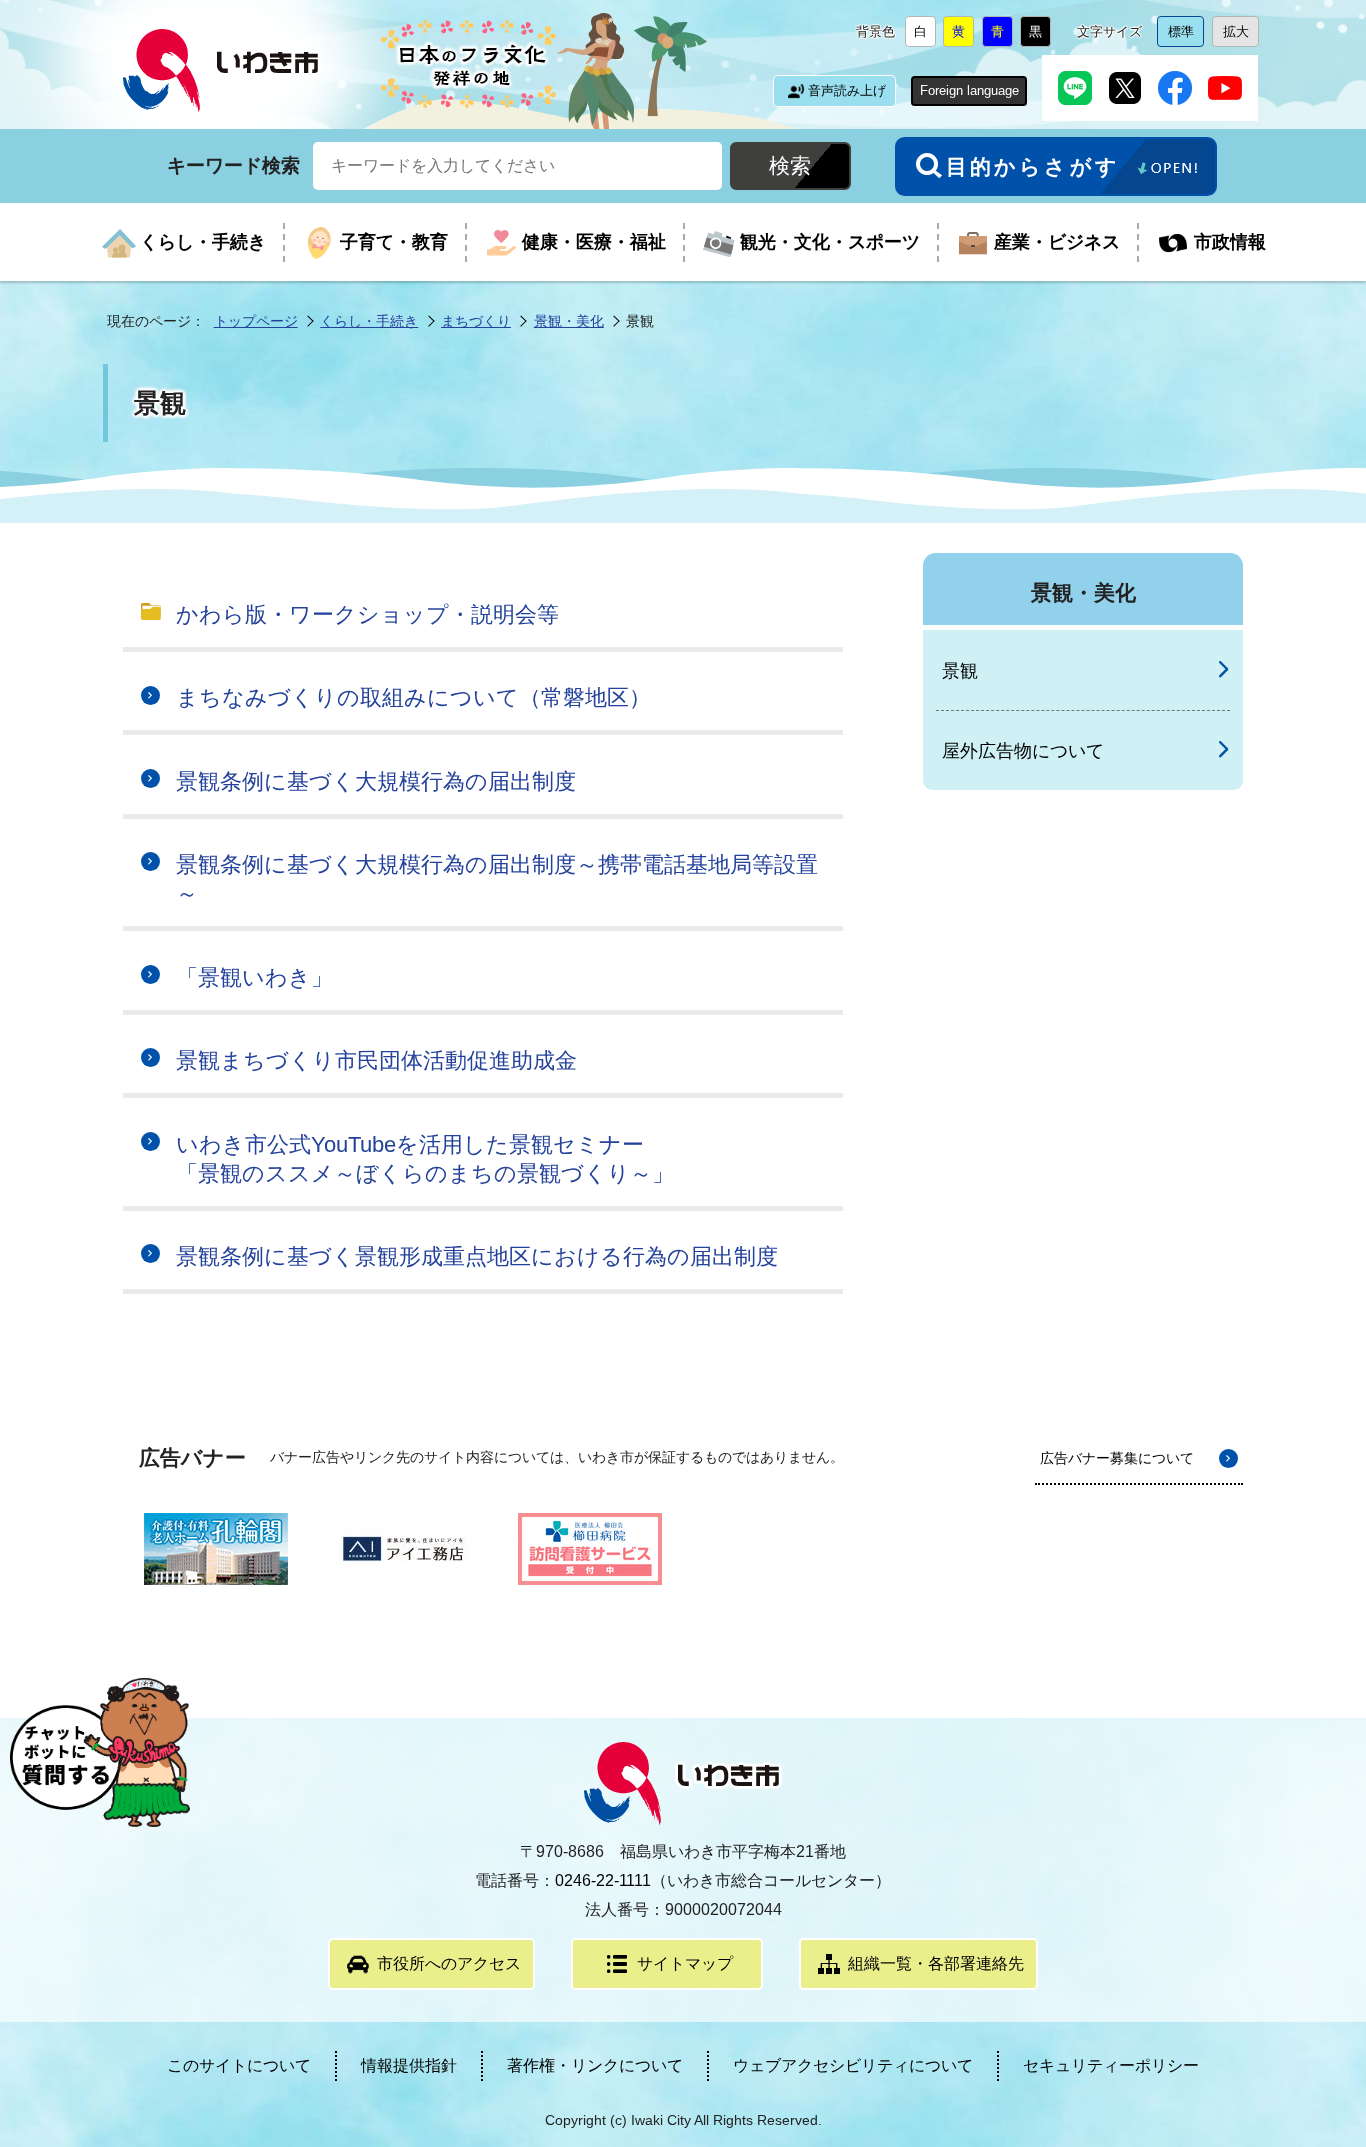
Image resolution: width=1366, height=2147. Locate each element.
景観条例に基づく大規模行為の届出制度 (376, 781)
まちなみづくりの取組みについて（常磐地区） (413, 697)
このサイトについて (239, 2065)
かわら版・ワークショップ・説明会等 (367, 614)
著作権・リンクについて (595, 2065)
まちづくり (476, 321)
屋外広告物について (1023, 751)
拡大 (1241, 35)
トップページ (256, 321)
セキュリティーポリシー (1111, 2065)
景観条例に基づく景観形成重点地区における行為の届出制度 (477, 1256)
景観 (960, 671)
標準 (1186, 35)
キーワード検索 (233, 164)
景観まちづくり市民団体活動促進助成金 (376, 1060)
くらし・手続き (369, 321)
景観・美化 (569, 321)
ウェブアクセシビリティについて (853, 2065)
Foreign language (969, 90)
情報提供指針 (409, 2065)
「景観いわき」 (254, 977)
